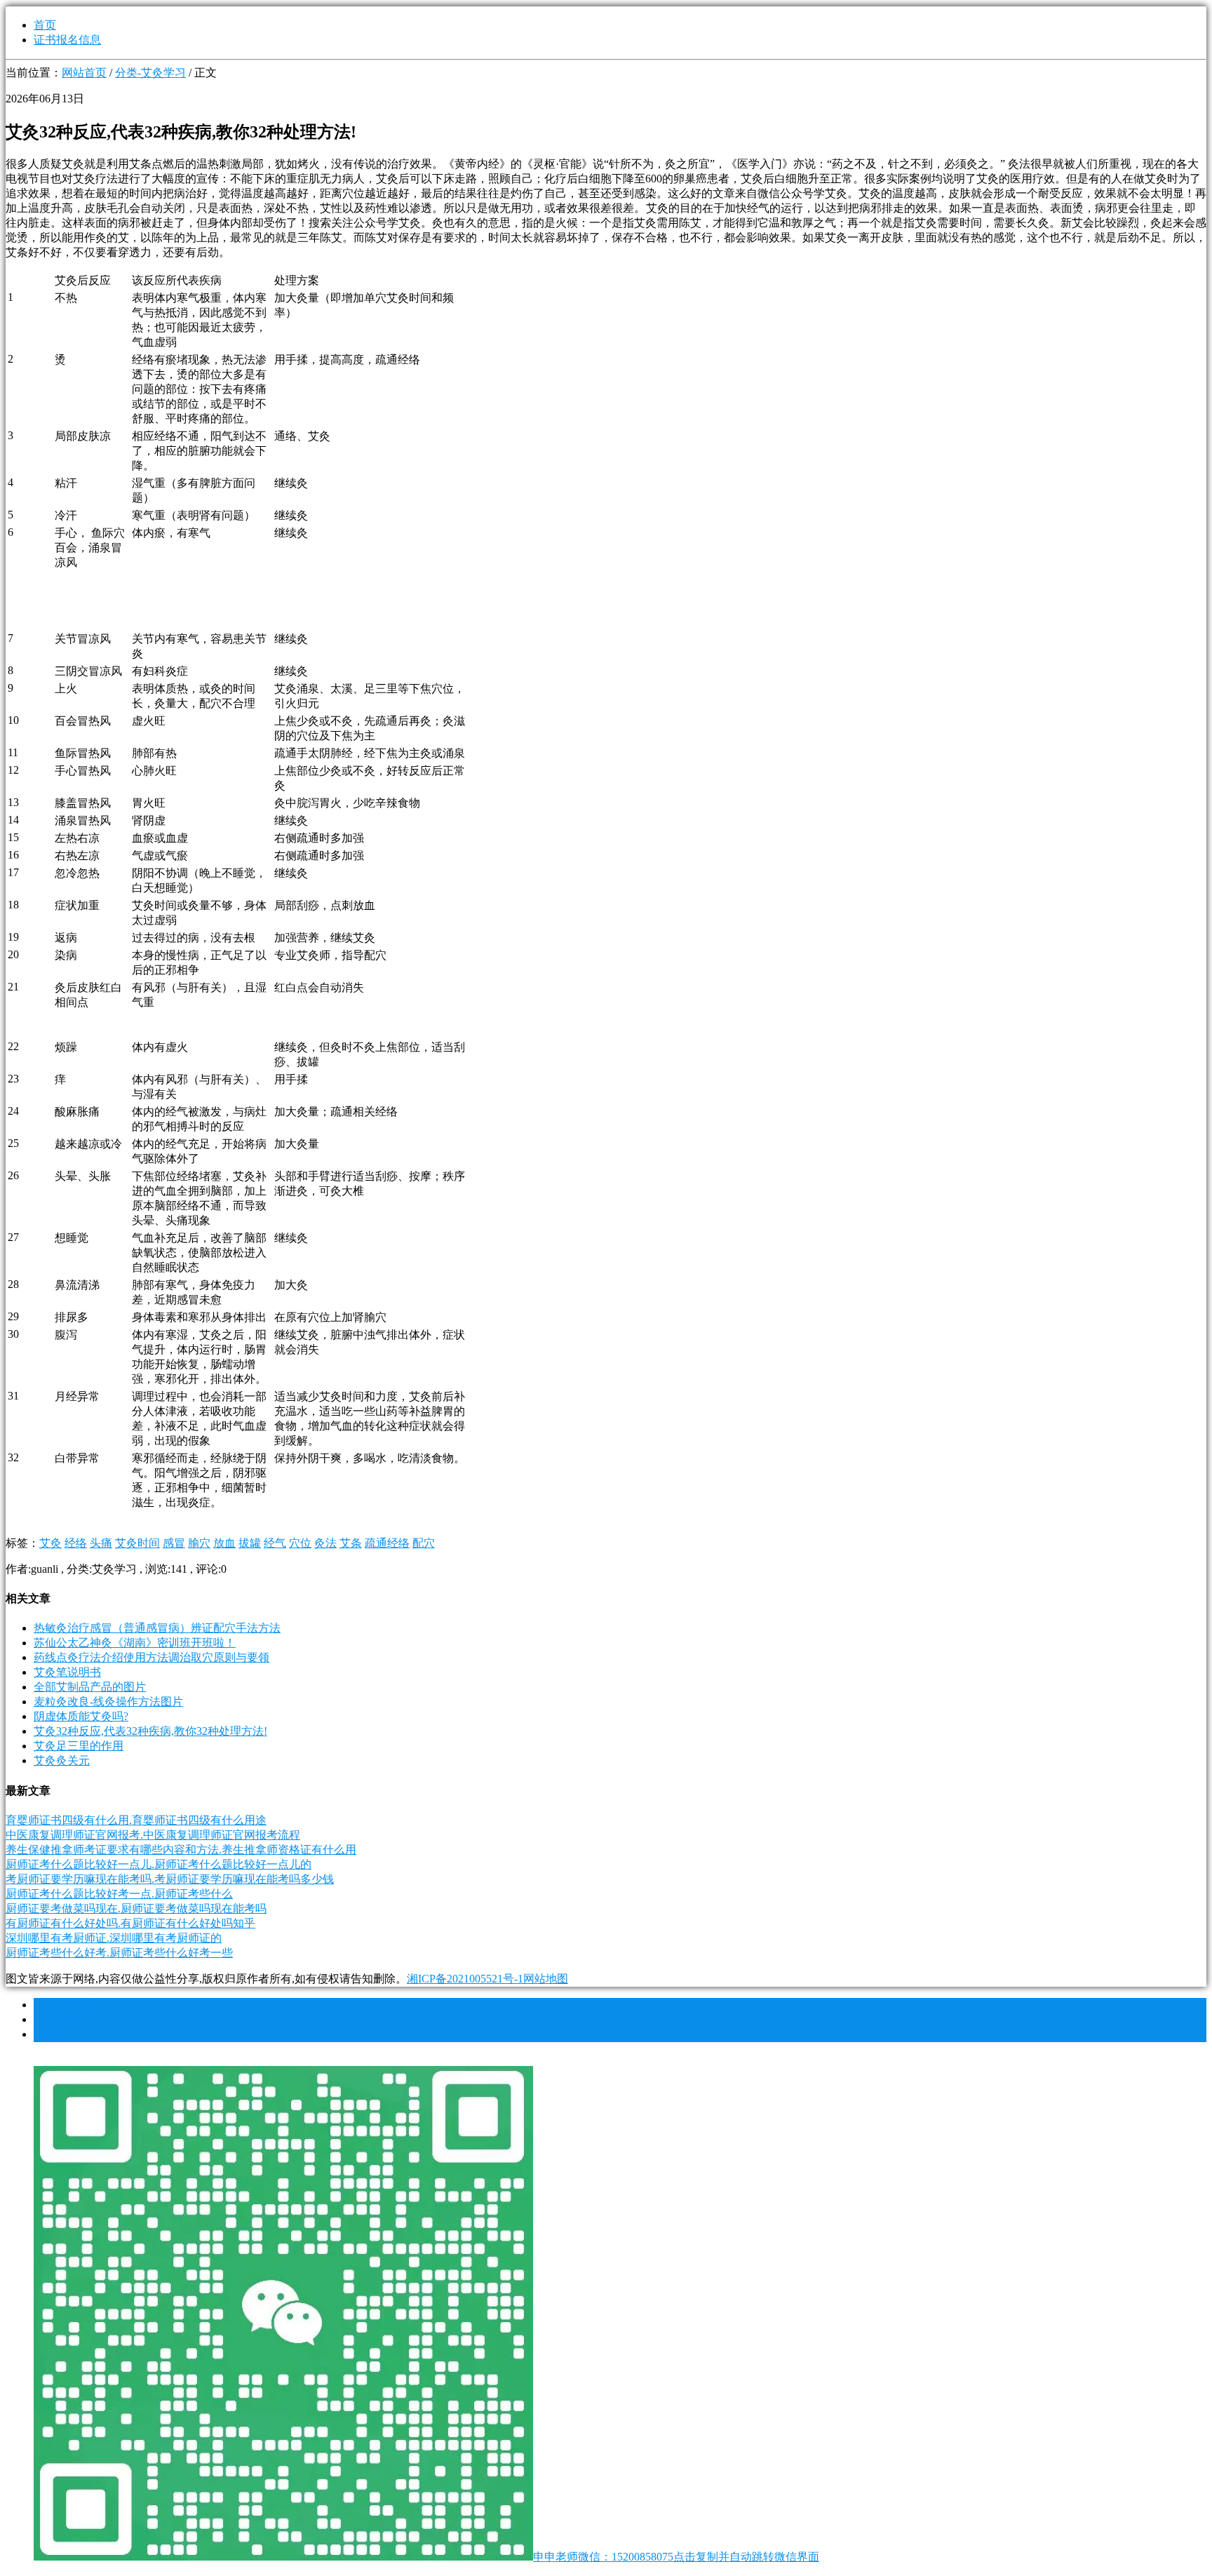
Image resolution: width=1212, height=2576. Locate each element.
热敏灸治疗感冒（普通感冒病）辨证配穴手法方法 (157, 1628)
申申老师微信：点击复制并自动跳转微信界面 (676, 2557)
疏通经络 (387, 1543)
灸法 (325, 1543)
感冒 (174, 1543)
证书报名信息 (67, 40)
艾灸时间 (137, 1543)
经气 (275, 1543)
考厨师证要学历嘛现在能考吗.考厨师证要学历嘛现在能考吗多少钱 (170, 1879)
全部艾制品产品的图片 (90, 1687)
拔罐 (250, 1543)
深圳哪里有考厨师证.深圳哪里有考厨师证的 (114, 1938)
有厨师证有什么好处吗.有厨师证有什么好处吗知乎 (130, 1923)
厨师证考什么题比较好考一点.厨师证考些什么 (119, 1894)
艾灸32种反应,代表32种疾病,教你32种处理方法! (150, 1731)
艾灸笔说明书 (67, 1672)
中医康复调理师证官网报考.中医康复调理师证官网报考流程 (153, 1835)
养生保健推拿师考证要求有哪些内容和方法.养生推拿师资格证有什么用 (181, 1850)
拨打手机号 (66, 2005)
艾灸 (50, 1543)
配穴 (424, 1543)
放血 (224, 1543)
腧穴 (199, 1543)
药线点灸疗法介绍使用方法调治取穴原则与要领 (151, 1657)
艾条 (351, 1543)
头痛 (101, 1543)
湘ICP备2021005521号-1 (465, 1979)
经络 (76, 1543)
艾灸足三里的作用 (79, 1746)
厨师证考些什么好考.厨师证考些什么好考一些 (119, 1953)
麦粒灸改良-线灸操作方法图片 (108, 1702)
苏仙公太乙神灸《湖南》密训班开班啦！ (135, 1643)
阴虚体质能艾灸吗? (81, 1716)
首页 (45, 25)
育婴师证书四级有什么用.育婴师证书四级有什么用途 (136, 1820)
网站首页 (84, 73)
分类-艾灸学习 (150, 73)
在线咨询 (60, 2019)
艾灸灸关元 (62, 1760)
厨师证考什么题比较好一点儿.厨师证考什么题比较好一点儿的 (159, 1864)
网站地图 (546, 1979)
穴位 (300, 1543)
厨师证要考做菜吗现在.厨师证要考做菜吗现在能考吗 (136, 1908)
